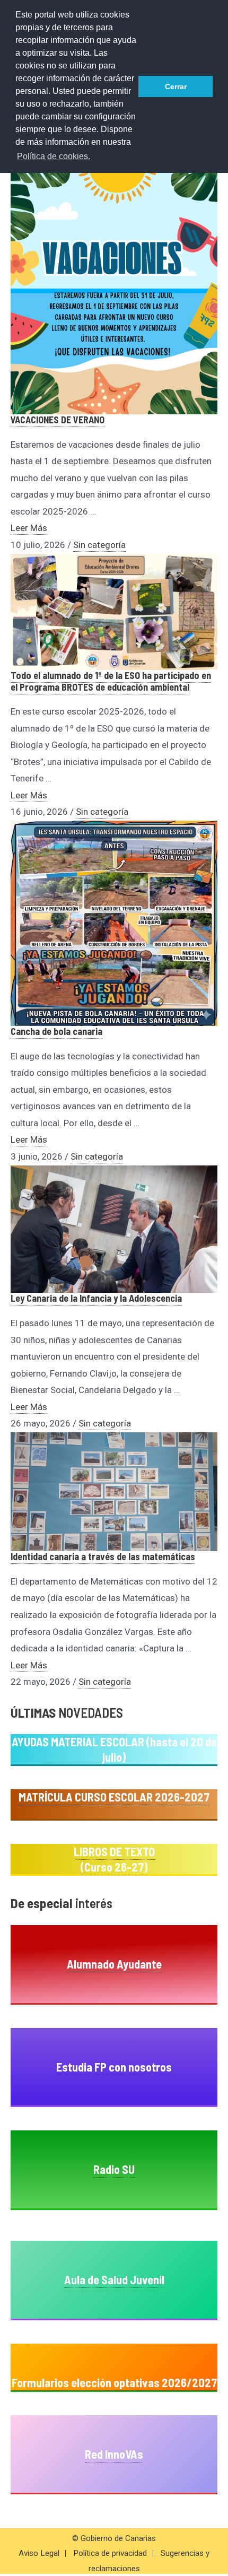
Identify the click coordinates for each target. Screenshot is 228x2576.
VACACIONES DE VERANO (58, 420)
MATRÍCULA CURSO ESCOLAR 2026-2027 (114, 1797)
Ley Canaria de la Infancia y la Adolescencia (96, 1298)
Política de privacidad (110, 2553)
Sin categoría (99, 545)
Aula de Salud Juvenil (114, 2279)
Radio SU (114, 2169)
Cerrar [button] (176, 86)
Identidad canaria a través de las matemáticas (103, 1556)
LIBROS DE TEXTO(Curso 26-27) (114, 1859)
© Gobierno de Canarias (114, 2538)
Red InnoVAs (114, 2454)
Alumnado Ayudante (114, 1964)
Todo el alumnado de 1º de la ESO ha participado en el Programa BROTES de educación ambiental (111, 681)
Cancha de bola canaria (56, 1031)
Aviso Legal (39, 2553)
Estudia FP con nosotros (114, 2067)
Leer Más (29, 528)
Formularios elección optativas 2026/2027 (114, 2382)
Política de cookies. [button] (54, 156)
